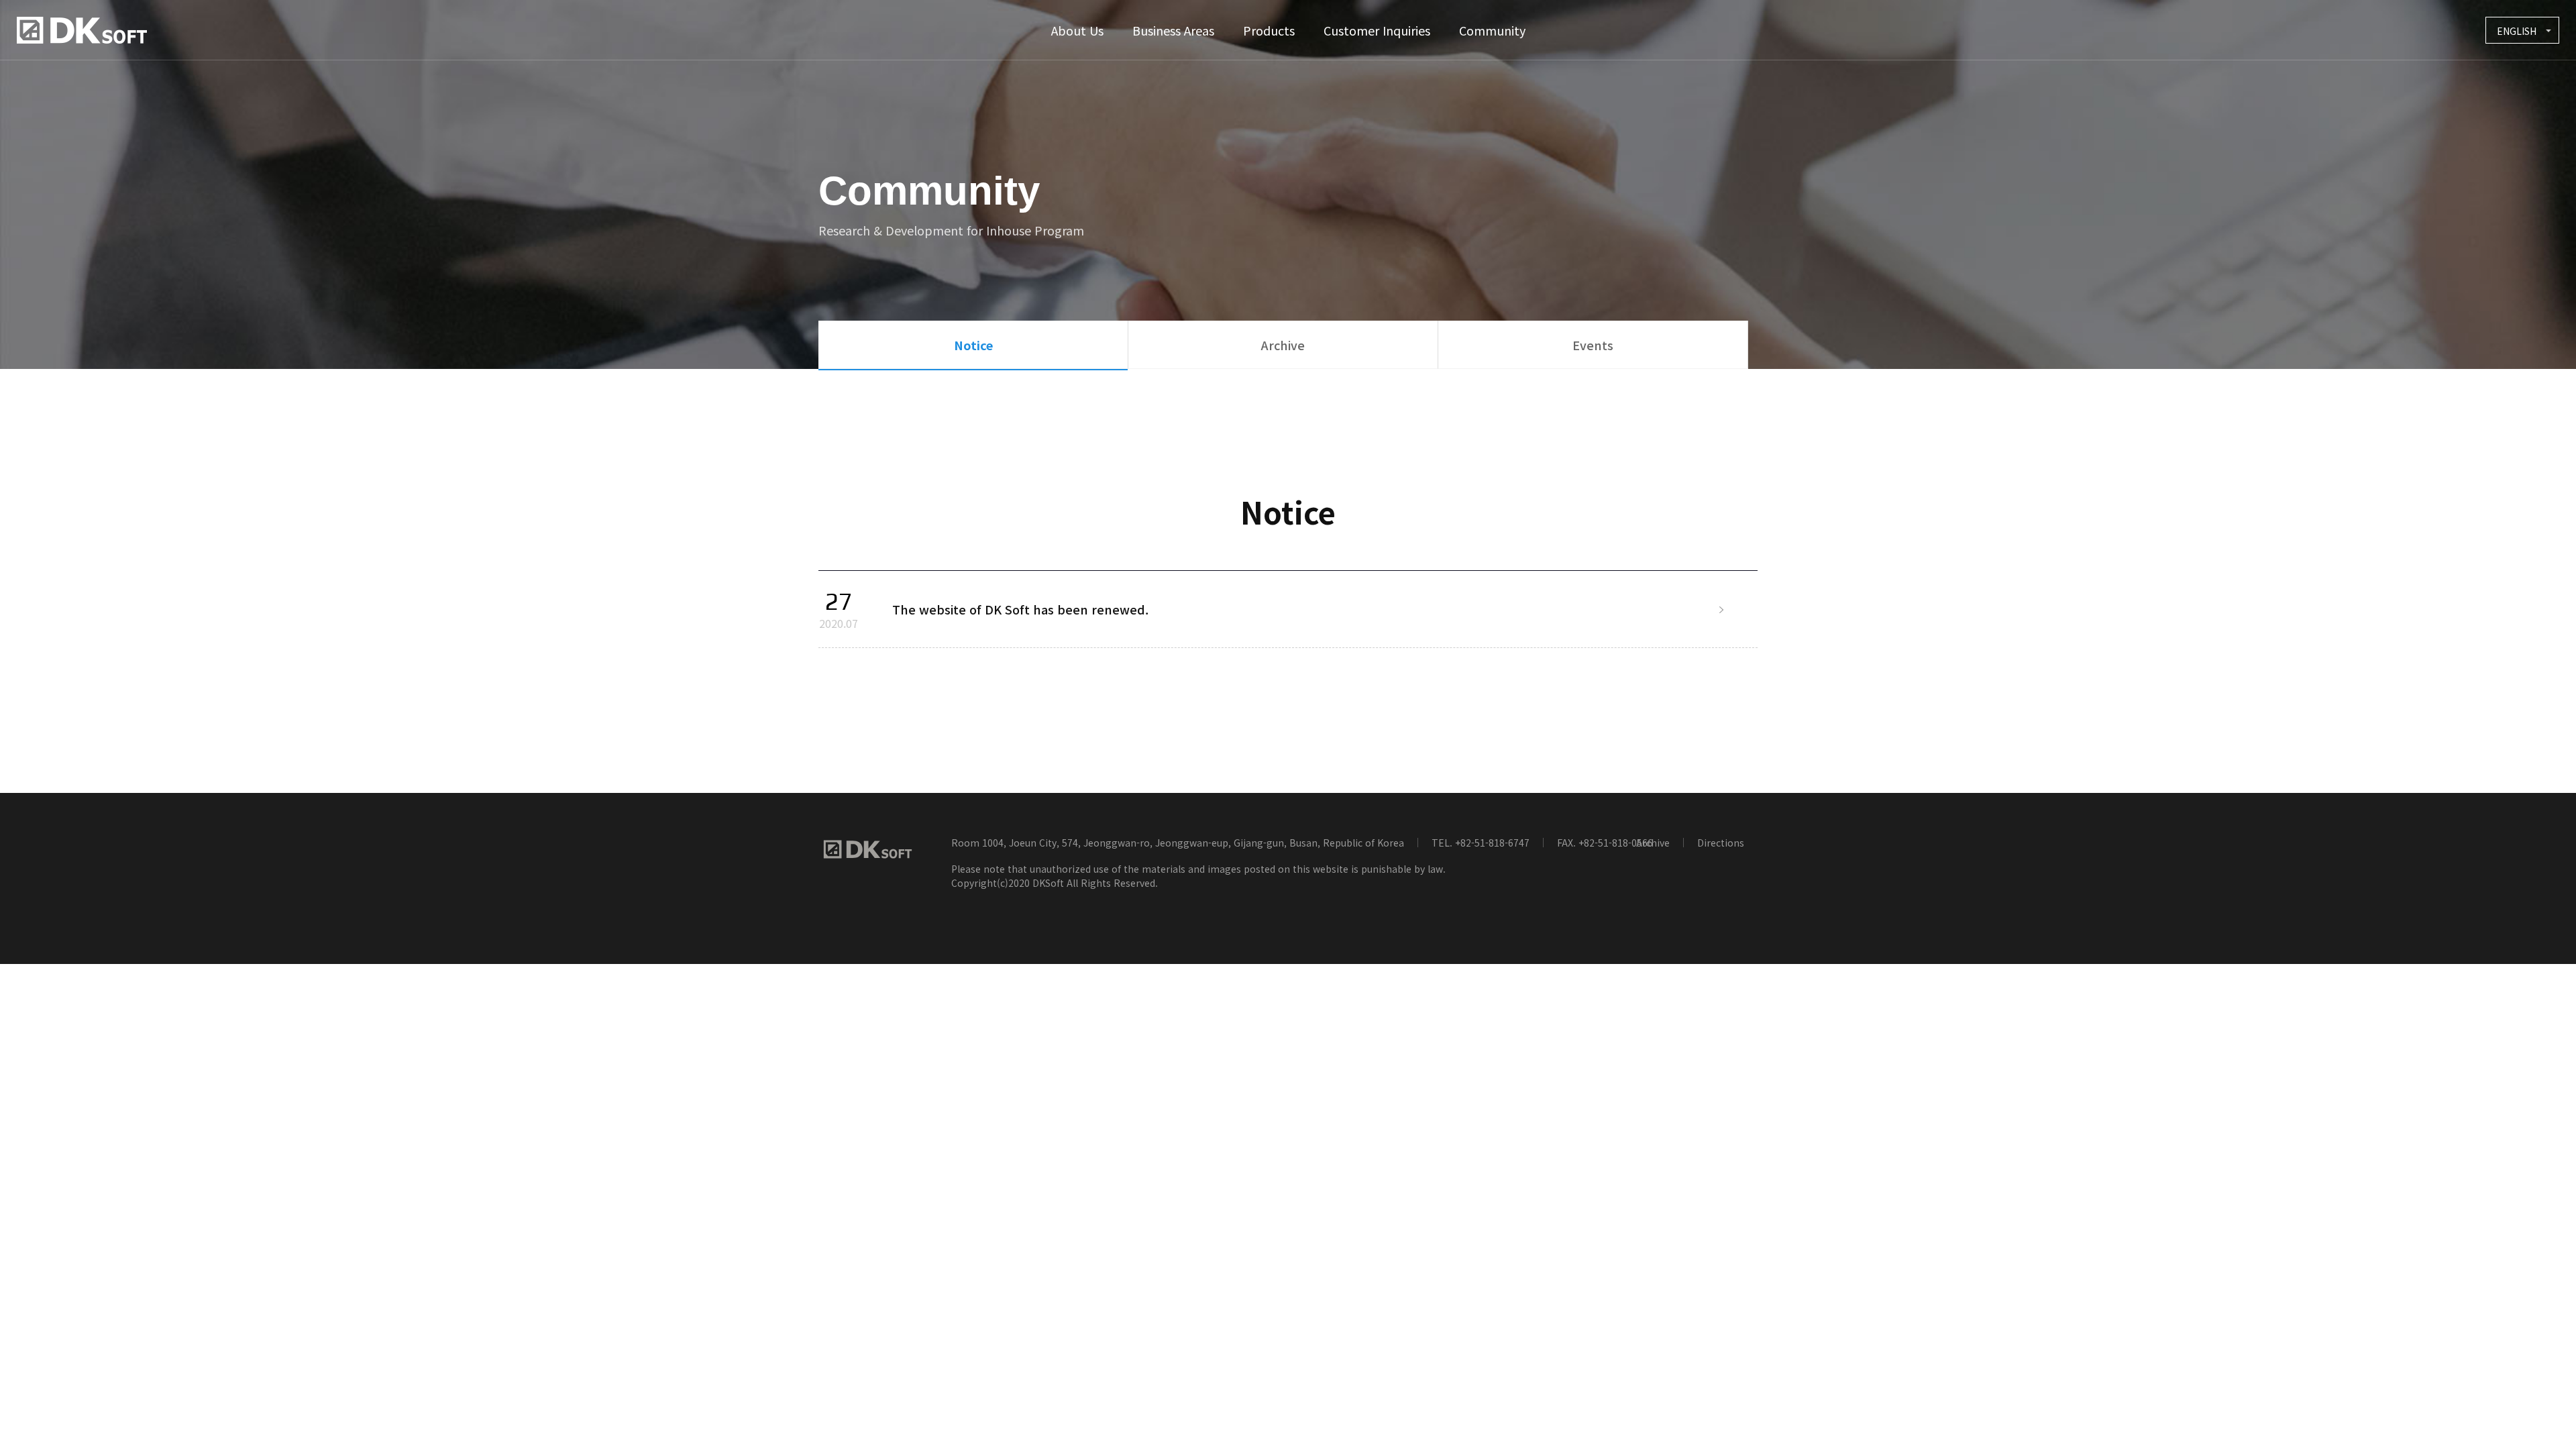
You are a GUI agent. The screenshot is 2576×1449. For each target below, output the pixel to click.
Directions (1721, 843)
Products (1269, 30)
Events (1593, 345)
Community (1492, 30)
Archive (1283, 345)
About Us (1077, 30)
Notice (973, 345)
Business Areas (1173, 30)
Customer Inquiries (1377, 30)
